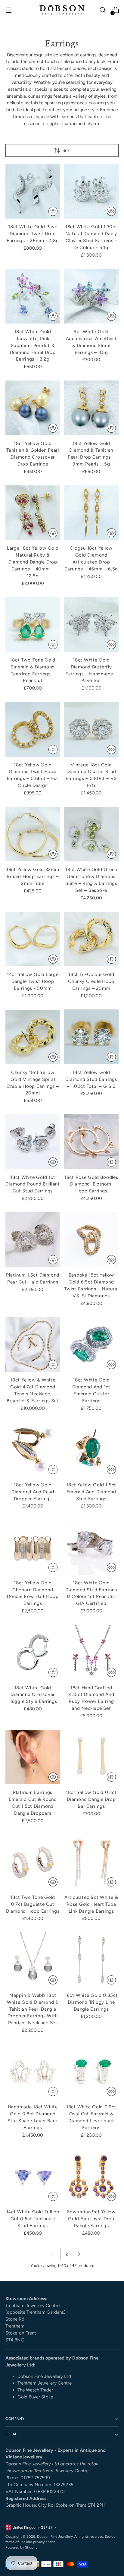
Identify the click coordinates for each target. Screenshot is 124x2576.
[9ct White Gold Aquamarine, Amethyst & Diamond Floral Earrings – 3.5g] (91, 296)
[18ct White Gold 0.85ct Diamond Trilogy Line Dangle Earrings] (91, 1960)
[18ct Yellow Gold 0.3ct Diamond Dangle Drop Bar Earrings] (91, 1757)
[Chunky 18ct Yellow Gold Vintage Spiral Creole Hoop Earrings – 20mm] (33, 1037)
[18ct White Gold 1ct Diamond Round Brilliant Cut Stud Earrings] (33, 1142)
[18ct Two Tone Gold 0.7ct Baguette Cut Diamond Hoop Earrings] (33, 1862)
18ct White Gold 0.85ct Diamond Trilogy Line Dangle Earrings (91, 2002)
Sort (67, 150)
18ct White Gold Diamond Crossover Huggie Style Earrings (33, 1695)
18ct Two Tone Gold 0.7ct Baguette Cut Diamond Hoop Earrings (33, 1904)
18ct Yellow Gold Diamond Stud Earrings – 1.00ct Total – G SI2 (91, 1079)
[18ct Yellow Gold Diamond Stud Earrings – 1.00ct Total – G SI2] (91, 1037)
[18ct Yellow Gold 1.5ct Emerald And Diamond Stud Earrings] (91, 1449)
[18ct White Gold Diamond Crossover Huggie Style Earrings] (33, 1652)
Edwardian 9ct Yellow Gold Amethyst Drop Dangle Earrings (91, 2219)
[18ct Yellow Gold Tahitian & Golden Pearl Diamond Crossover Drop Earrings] (33, 408)
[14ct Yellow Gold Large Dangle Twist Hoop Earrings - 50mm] (33, 939)
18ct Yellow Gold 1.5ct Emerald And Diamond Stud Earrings (91, 1492)
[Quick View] (53, 211)
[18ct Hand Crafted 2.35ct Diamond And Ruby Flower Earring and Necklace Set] (91, 1652)
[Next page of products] (79, 2254)
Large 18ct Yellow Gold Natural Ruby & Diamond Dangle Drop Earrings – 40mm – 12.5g (33, 562)
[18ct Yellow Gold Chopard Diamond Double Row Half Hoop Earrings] (33, 1547)
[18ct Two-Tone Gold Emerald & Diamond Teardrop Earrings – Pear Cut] (33, 624)
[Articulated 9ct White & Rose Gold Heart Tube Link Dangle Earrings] (91, 1862)
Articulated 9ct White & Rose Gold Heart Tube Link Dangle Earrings (91, 1904)
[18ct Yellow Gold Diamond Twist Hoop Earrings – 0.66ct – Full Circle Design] (33, 729)
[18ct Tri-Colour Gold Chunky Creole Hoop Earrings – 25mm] (91, 939)
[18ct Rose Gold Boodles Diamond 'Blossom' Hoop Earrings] (91, 1142)
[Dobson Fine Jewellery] (62, 10)
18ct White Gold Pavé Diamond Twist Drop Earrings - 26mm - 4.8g (33, 234)
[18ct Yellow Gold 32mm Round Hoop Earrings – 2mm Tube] (33, 834)
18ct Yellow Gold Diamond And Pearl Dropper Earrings (33, 1492)
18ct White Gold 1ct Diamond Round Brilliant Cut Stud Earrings (33, 1184)
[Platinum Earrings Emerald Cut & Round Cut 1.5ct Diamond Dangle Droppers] (33, 1757)
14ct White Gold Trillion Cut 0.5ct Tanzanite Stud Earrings (33, 2219)
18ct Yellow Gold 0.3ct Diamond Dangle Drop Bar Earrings (91, 1799)
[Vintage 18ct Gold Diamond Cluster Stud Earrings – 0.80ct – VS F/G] (91, 729)
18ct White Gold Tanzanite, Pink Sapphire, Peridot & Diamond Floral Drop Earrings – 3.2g (33, 345)
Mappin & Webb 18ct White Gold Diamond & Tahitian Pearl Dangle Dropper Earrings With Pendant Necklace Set (33, 2009)
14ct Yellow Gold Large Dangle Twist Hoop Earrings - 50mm (33, 981)
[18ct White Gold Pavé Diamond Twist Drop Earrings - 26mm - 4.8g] (33, 191)
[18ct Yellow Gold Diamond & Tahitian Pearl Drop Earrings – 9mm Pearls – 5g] (91, 408)
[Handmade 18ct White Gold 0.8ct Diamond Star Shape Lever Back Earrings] (33, 2072)
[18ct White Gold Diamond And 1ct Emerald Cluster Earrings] (91, 1345)
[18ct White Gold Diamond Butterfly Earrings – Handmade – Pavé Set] (91, 624)
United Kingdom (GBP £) (32, 2527)
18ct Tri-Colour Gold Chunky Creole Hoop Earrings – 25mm (91, 981)
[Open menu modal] (9, 10)
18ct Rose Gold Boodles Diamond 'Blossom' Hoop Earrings (91, 1184)
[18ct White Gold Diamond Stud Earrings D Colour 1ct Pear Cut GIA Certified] (91, 1547)
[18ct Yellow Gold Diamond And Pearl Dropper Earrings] (33, 1449)
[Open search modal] (102, 10)
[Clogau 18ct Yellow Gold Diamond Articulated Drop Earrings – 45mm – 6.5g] (91, 513)
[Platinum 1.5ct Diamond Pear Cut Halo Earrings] (33, 1240)
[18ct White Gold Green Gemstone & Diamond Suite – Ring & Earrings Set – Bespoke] (91, 834)
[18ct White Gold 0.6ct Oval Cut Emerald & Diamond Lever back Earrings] (91, 2072)
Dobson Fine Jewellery (55, 2537)
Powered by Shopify (21, 2547)
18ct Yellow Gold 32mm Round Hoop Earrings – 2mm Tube (33, 876)
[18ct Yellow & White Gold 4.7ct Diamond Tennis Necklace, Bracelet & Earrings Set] (33, 1345)
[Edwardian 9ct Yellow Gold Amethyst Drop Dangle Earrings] (91, 2177)
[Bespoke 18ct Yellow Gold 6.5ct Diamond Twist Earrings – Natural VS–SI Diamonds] (91, 1240)
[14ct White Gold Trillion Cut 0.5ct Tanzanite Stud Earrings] (33, 2177)
